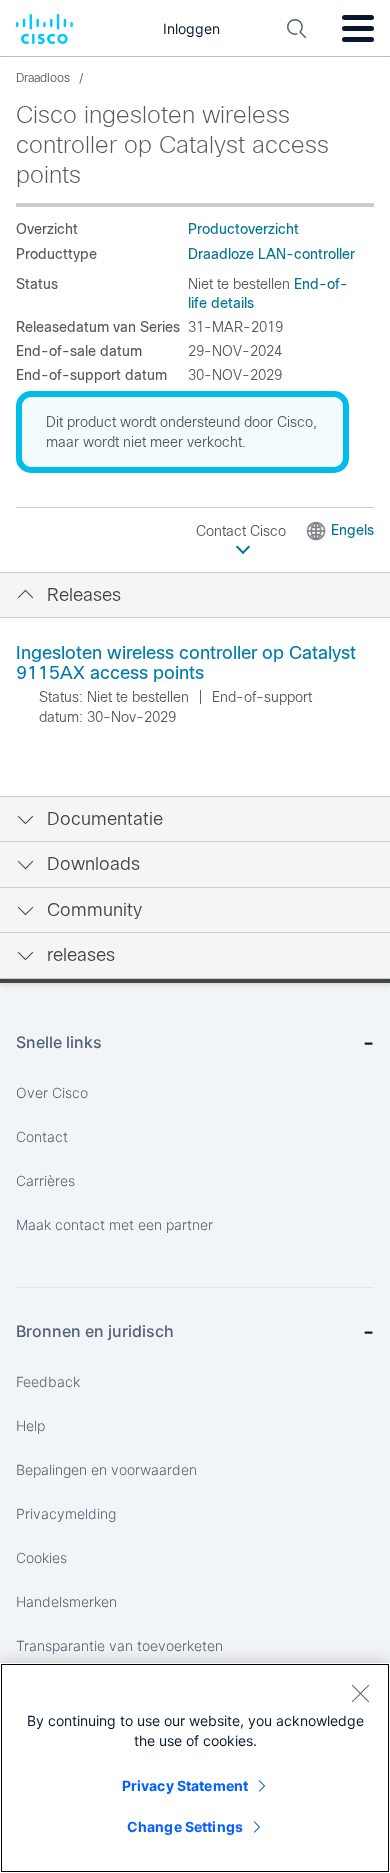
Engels (352, 530)
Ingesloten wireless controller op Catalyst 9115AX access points (186, 663)
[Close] (360, 1693)
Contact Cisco (243, 531)
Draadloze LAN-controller (271, 254)
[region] (195, 1768)
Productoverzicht (243, 229)
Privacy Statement (185, 1785)
